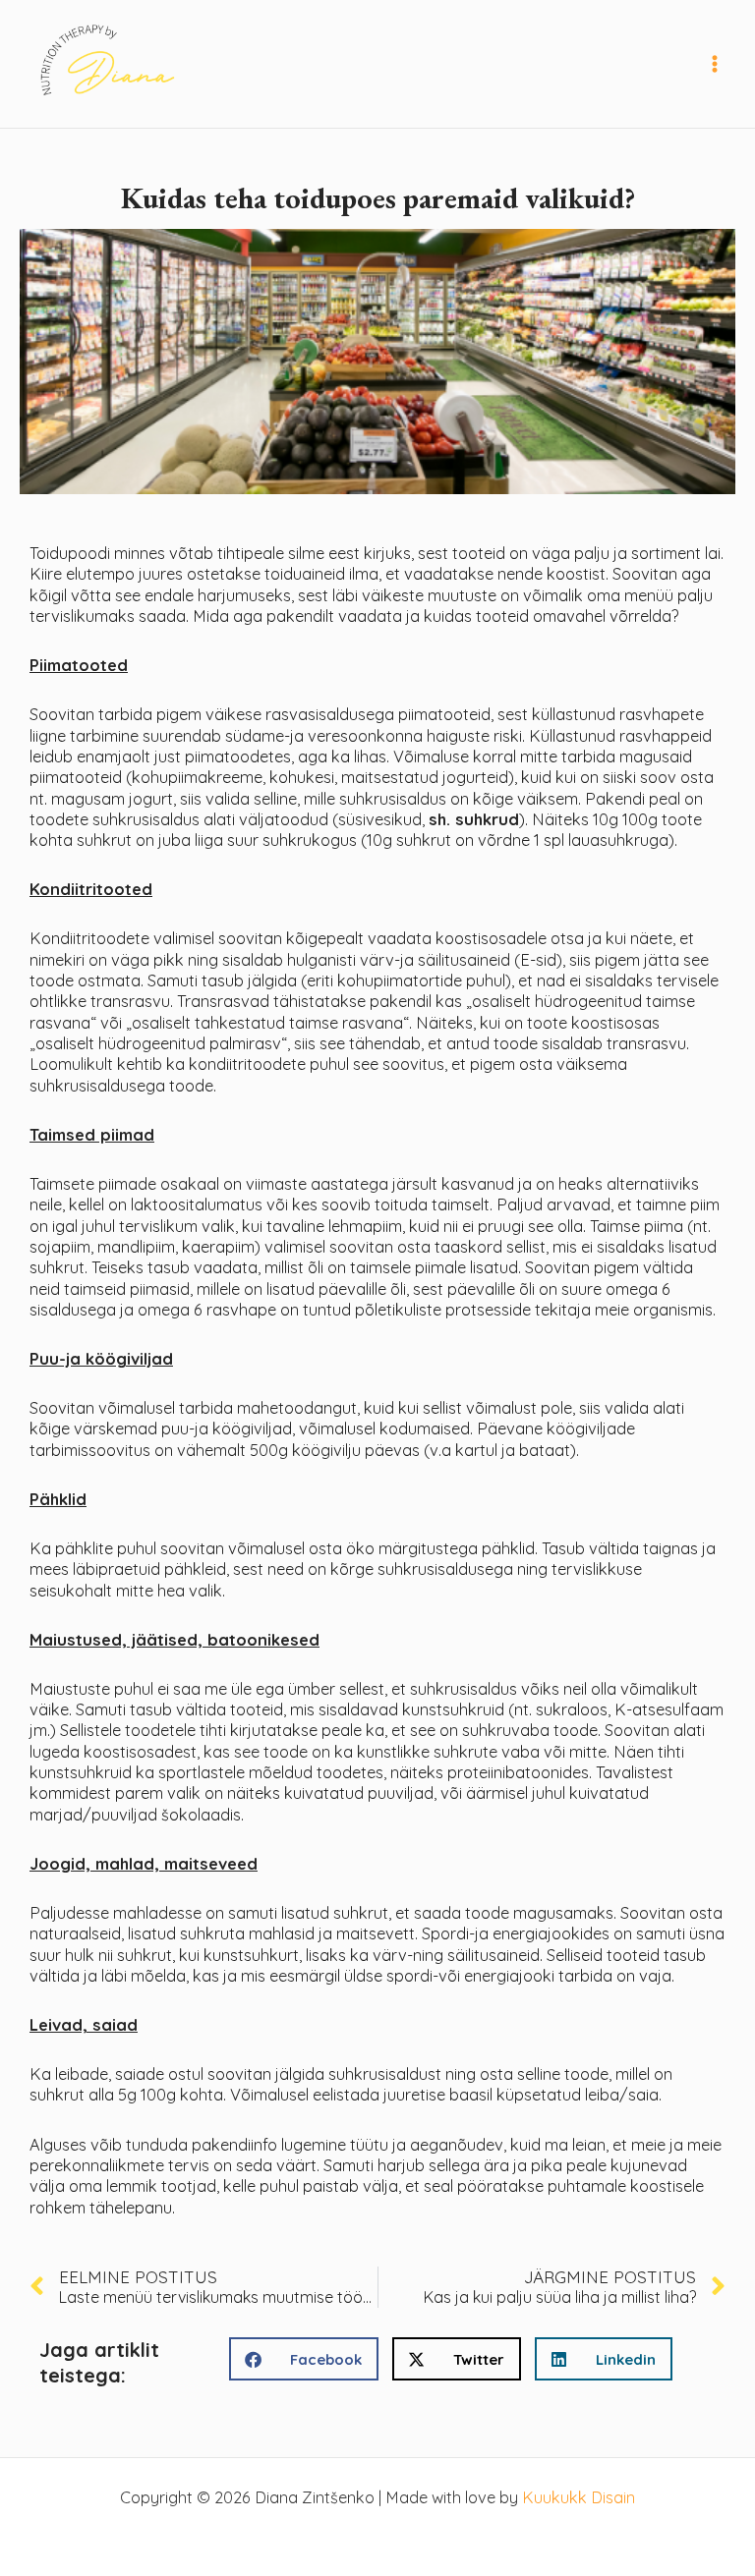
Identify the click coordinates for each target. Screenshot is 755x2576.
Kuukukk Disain (579, 2497)
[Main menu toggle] (714, 64)
